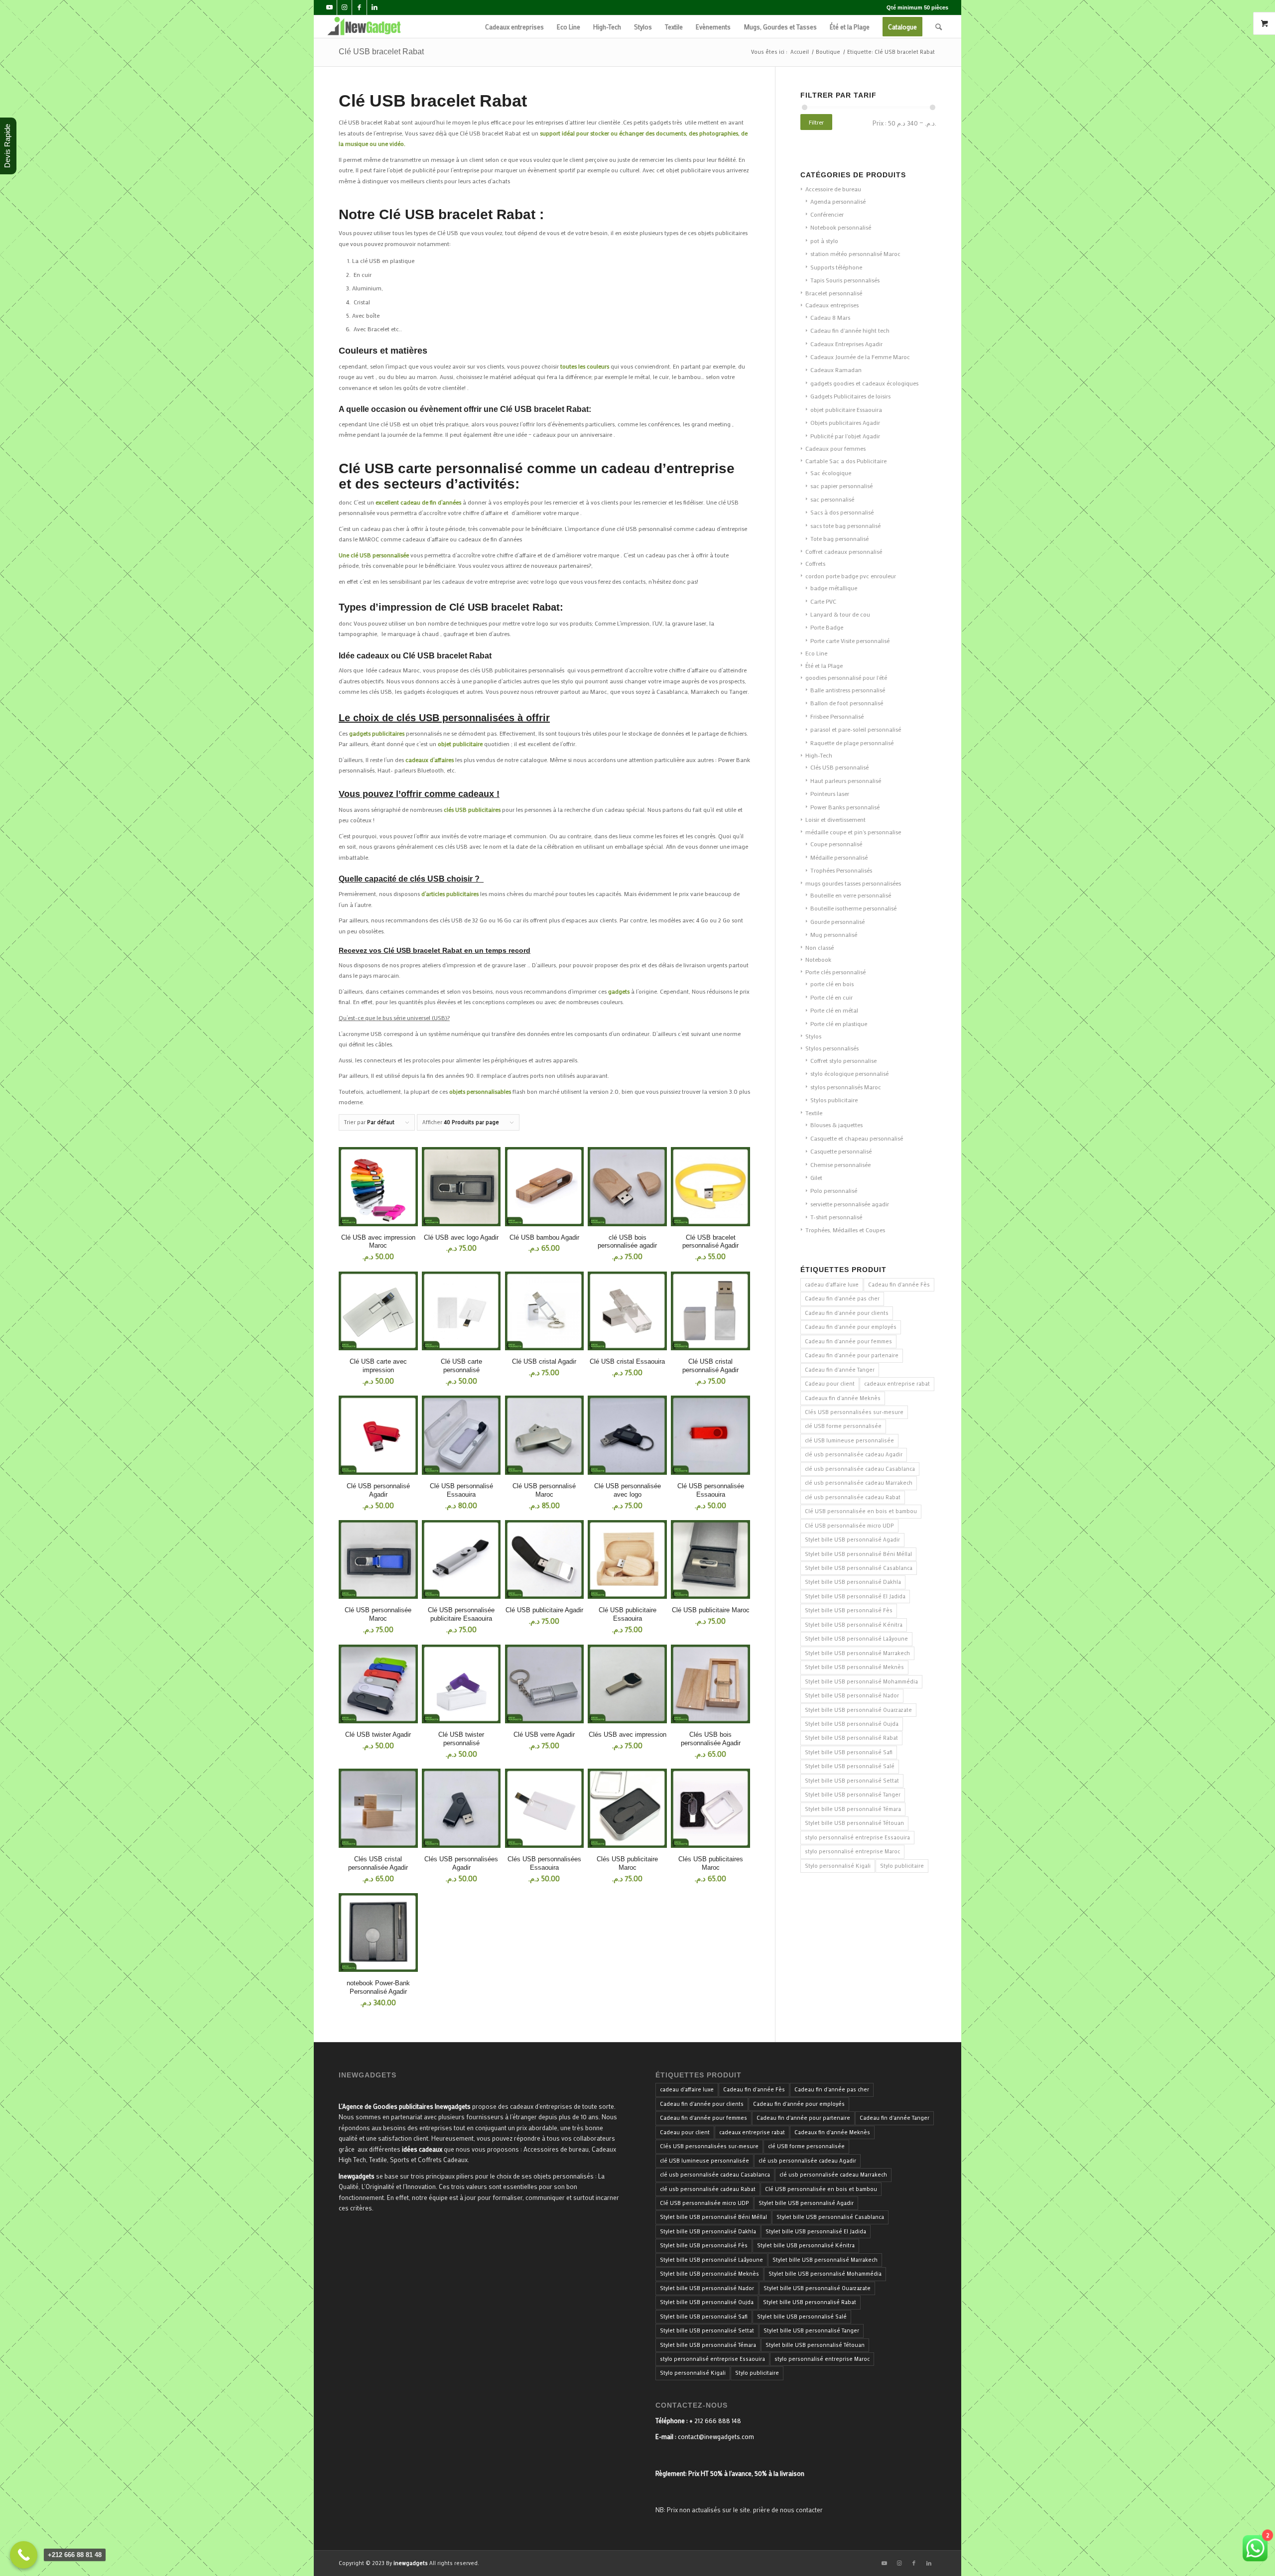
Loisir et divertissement (835, 819)
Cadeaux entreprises (832, 305)
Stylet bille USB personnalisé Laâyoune (856, 1639)
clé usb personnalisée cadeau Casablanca (860, 1469)
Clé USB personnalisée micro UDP (849, 1526)
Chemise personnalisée (840, 1164)
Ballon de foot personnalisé (847, 703)
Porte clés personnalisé (835, 972)
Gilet (816, 1177)
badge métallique (834, 588)
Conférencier (827, 214)
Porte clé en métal (834, 1010)
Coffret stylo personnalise (843, 1060)
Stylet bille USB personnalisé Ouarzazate (858, 1710)
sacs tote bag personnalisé (845, 525)
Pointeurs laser (830, 793)
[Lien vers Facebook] (359, 7)
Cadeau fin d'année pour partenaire (852, 1355)
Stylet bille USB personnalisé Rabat (851, 1738)
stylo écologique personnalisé (849, 1073)
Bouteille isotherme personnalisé (853, 908)
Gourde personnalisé (837, 921)
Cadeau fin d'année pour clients (847, 1313)
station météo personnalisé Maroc (855, 254)
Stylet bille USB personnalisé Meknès (854, 1667)
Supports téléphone (836, 267)
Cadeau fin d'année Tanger (840, 1370)
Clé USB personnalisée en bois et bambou (861, 1511)
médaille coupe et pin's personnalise (853, 832)
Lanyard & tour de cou (840, 614)
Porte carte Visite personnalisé (850, 641)
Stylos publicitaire (834, 1100)
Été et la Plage (824, 665)
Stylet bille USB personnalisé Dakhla (853, 1582)
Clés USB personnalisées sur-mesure (854, 1412)
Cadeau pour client (830, 1384)
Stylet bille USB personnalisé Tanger (853, 1795)
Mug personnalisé (834, 934)
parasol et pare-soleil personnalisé (856, 729)
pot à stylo (824, 241)
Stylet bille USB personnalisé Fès (849, 1610)
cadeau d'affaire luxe (832, 1285)
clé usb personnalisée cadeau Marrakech (859, 1483)
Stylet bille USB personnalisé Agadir (852, 1540)
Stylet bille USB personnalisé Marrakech (857, 1653)
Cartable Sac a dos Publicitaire (846, 461)
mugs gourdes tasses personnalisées (853, 883)
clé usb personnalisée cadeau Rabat (853, 1497)
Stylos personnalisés (832, 1048)
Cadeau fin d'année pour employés (851, 1327)
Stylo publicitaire (902, 1866)
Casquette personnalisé (841, 1151)
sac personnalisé (832, 499)
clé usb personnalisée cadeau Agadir (854, 1454)
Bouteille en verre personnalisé (851, 895)
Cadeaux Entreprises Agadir (846, 344)
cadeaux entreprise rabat (897, 1384)
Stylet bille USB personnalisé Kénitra (854, 1625)
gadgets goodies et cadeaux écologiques (864, 383)
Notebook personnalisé (841, 227)
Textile (814, 1113)
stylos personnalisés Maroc (846, 1087)
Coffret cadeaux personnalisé (844, 551)
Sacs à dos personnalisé (842, 512)
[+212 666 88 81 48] (24, 2555)
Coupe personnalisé (836, 844)
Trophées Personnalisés (841, 870)
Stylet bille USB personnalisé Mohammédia (861, 1681)
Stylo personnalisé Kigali (838, 1866)
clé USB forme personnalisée (843, 1426)
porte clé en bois (832, 984)
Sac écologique (831, 473)
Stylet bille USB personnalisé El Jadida (855, 1596)
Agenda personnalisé (838, 201)
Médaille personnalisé (839, 857)
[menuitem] (514, 27)
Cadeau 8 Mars (830, 317)
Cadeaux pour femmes (835, 448)
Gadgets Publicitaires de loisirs (850, 396)
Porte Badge (827, 627)
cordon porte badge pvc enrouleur (851, 576)
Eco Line (816, 653)
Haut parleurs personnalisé (846, 780)
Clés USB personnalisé (839, 767)
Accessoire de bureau (833, 189)
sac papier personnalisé (841, 486)
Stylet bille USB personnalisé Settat (852, 1781)
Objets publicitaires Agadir (845, 422)
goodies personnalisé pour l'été (846, 677)
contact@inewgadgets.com (716, 2436)
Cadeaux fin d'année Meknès (843, 1398)
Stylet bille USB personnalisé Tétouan (854, 1823)
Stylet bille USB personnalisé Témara (853, 1809)
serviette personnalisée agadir (850, 1204)
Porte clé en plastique (839, 1024)
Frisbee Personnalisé (837, 716)
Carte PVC (823, 601)
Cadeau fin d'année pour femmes (848, 1341)
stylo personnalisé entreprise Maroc (852, 1851)
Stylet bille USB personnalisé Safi (849, 1752)
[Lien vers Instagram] (344, 7)
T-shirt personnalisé (836, 1217)
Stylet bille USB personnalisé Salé (850, 1766)
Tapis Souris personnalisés (845, 280)
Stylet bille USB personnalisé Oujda (852, 1724)
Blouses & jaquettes (836, 1125)
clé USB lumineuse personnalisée (849, 1440)
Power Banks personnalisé (845, 807)
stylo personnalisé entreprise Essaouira (857, 1837)
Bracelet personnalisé (834, 293)
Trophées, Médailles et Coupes (845, 1230)
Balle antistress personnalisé (848, 690)
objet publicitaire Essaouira (846, 409)
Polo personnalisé (834, 1190)
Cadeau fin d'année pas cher (842, 1298)
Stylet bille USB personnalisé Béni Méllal (858, 1554)
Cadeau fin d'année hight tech (850, 330)
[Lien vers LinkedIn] (375, 7)
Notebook (818, 959)
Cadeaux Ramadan (836, 370)
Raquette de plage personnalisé (852, 743)
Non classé (820, 947)
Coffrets (815, 563)
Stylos (813, 1036)
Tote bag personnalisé (839, 538)
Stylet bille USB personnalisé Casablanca (859, 1568)
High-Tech (819, 755)
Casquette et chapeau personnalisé (857, 1138)
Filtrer (816, 122)
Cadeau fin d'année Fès (899, 1285)
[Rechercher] (939, 27)
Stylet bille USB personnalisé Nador (852, 1695)
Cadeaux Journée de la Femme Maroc (860, 357)
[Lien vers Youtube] (329, 7)
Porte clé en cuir (831, 997)
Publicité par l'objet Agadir (845, 436)
